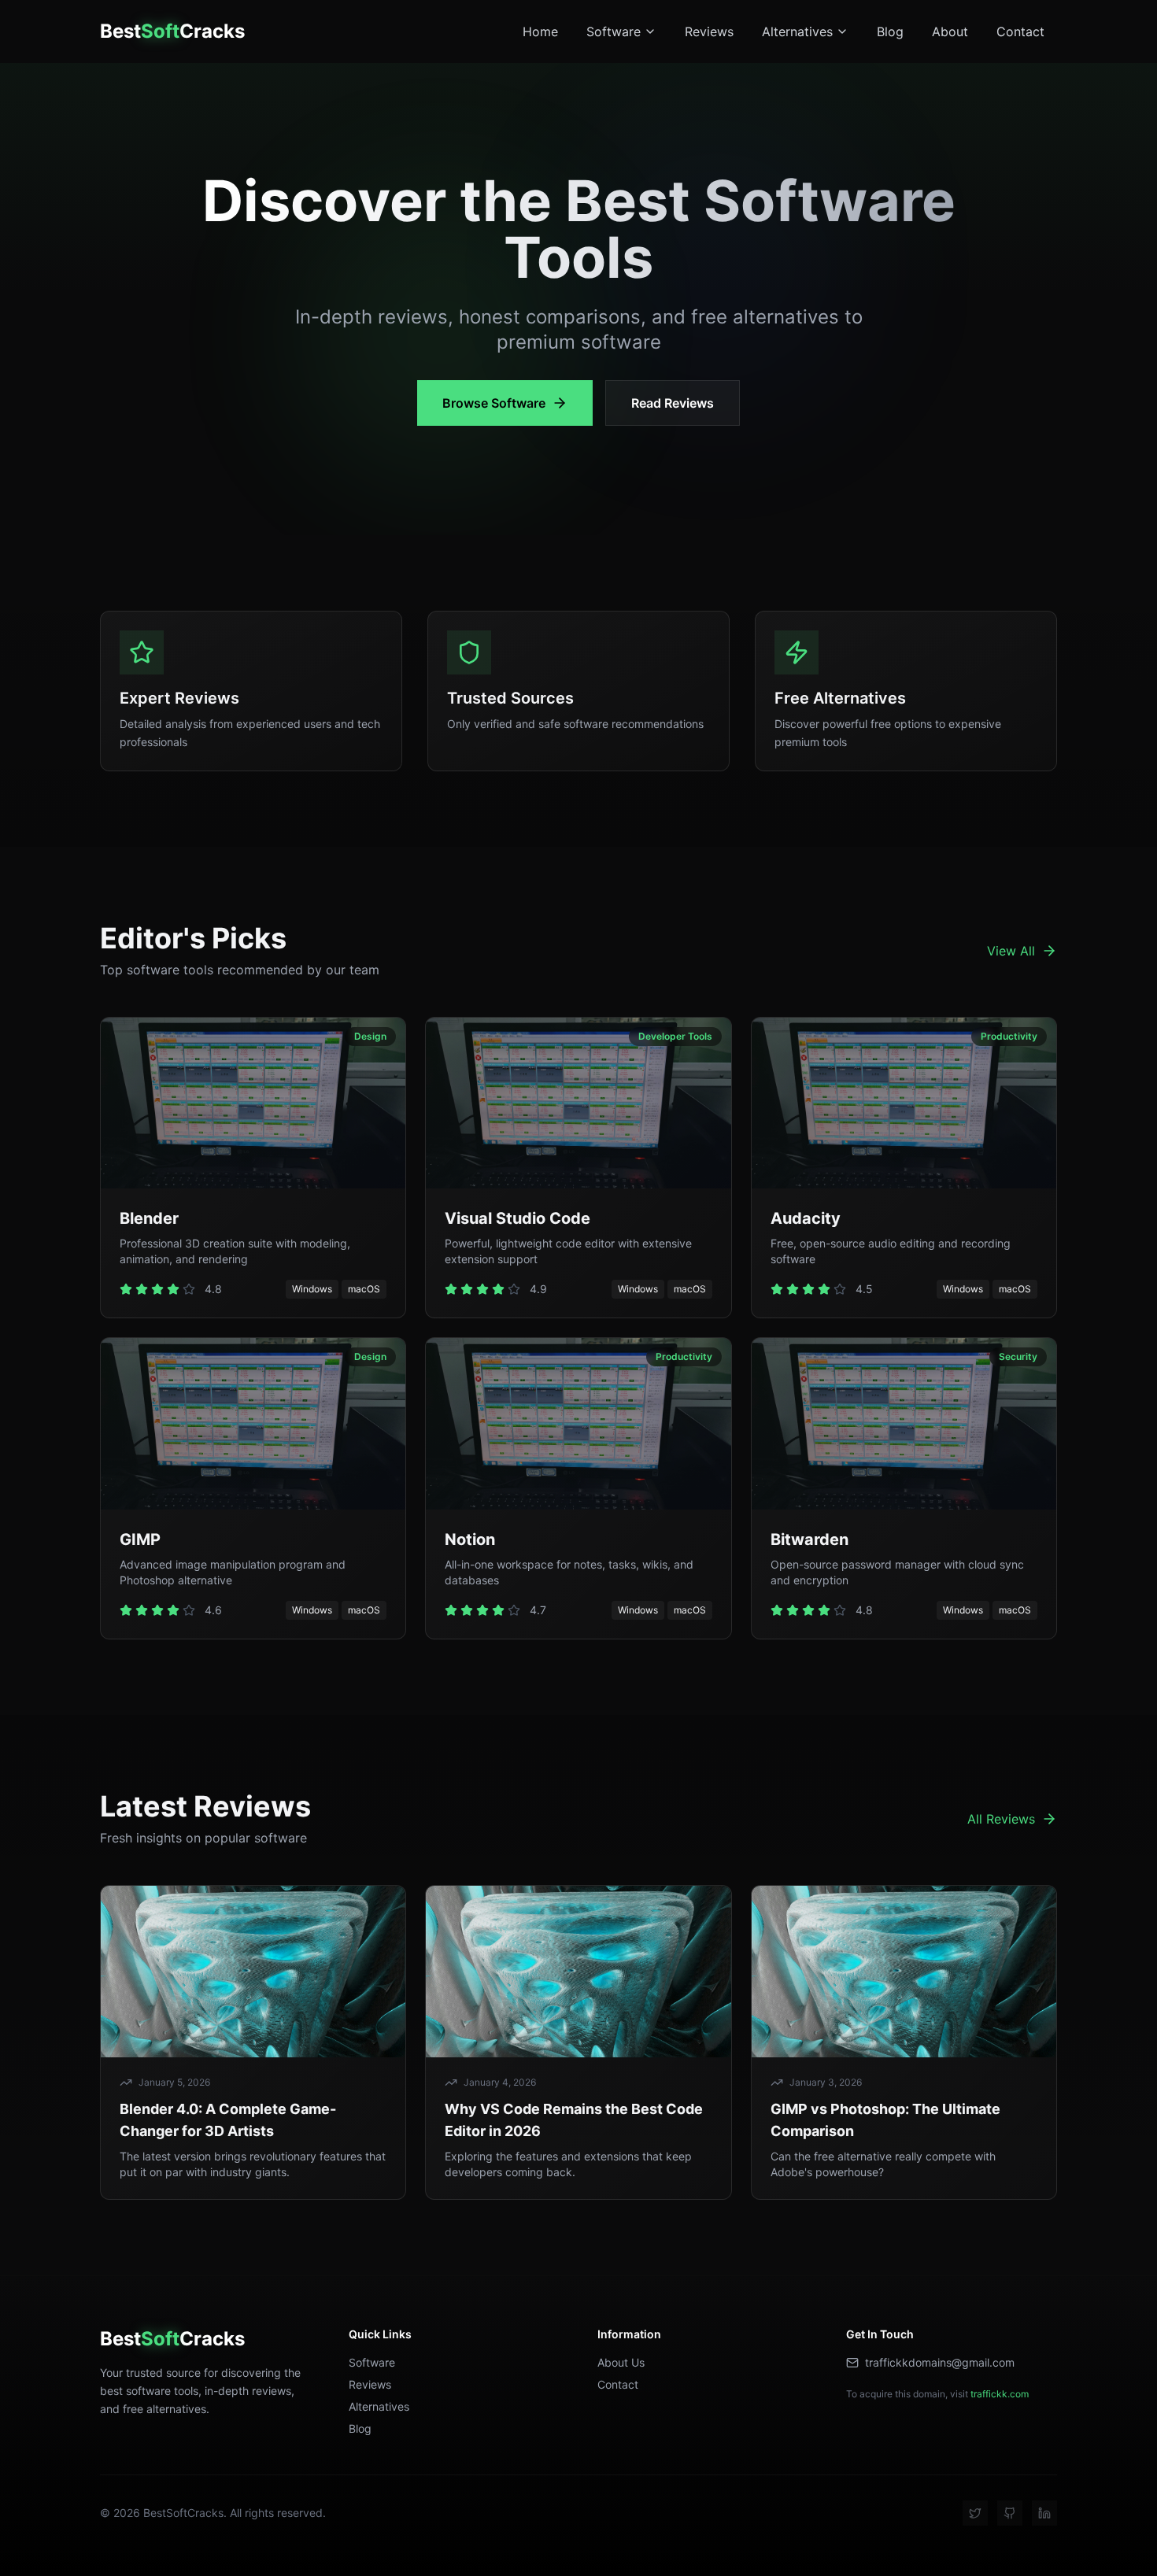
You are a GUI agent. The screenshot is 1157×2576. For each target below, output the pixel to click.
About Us (621, 2362)
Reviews (709, 31)
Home (540, 31)
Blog (890, 31)
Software (614, 31)
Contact (1020, 31)
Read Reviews (673, 403)
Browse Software (494, 403)
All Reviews (1001, 1819)
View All (1011, 951)
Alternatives (797, 31)
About (950, 31)
